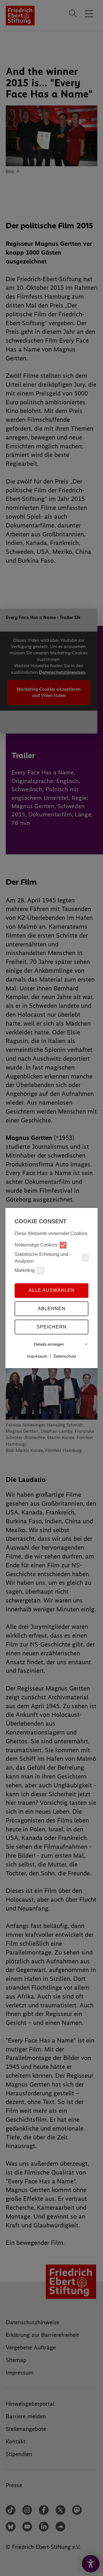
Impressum (37, 1356)
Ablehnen (52, 1309)
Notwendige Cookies (36, 1245)
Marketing (25, 1270)
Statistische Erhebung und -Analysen (43, 1258)
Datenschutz (65, 1356)
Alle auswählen (52, 1290)
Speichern (52, 1327)
